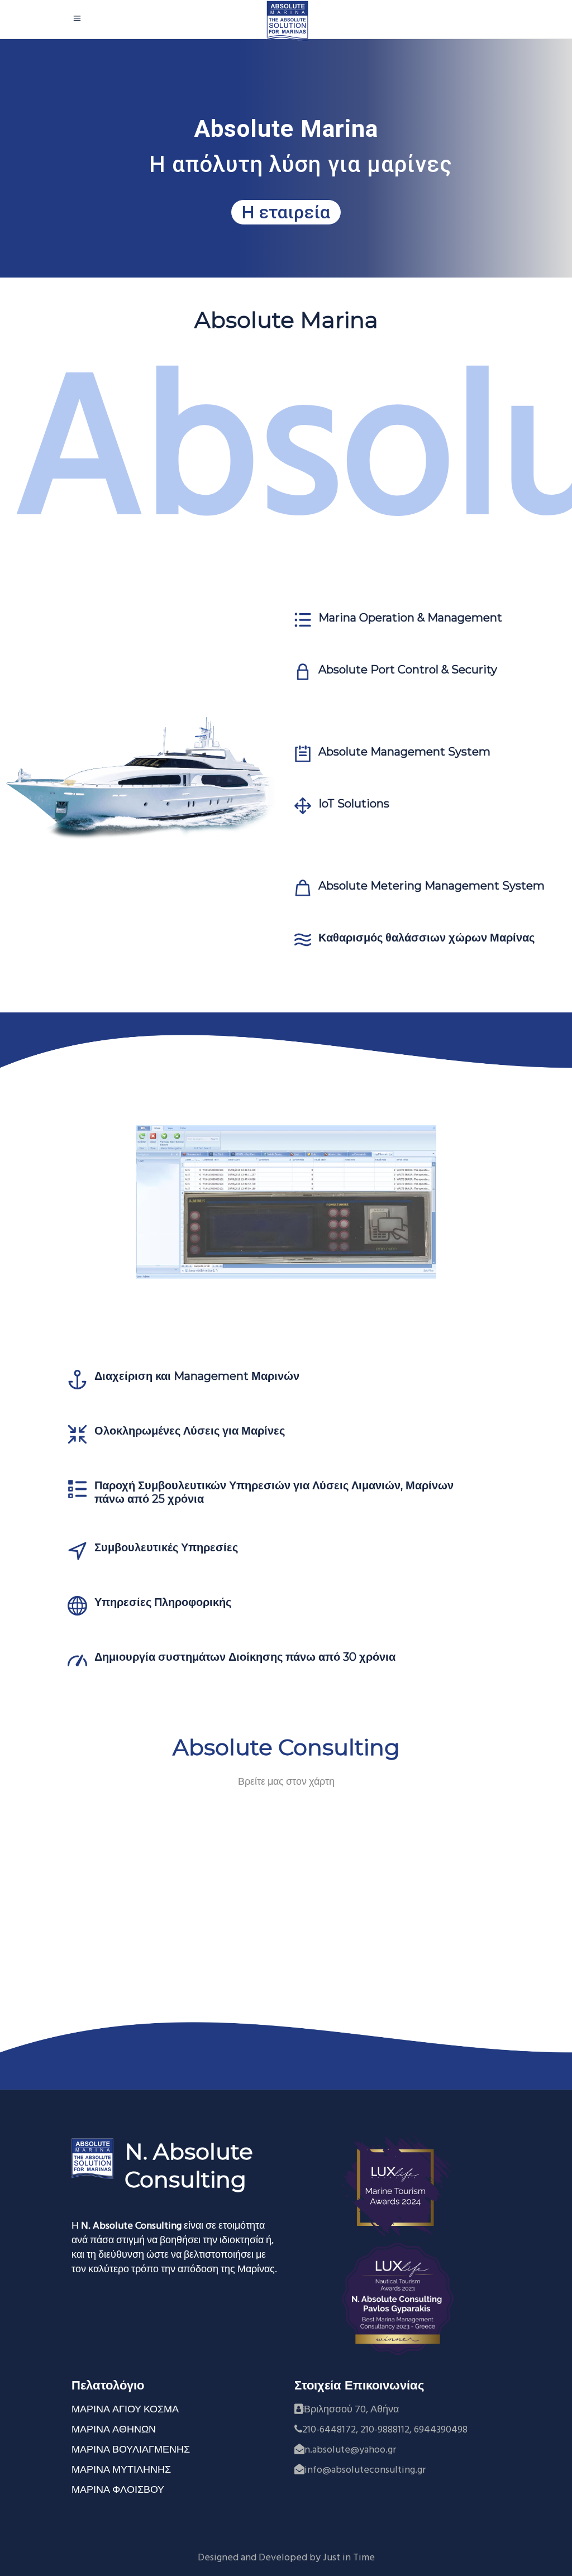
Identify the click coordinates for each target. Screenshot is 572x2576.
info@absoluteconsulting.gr (365, 2470)
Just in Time (349, 2558)
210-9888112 (385, 2430)
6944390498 (441, 2430)
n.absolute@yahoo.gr (350, 2450)
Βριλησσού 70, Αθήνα (351, 2410)
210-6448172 (329, 2430)
